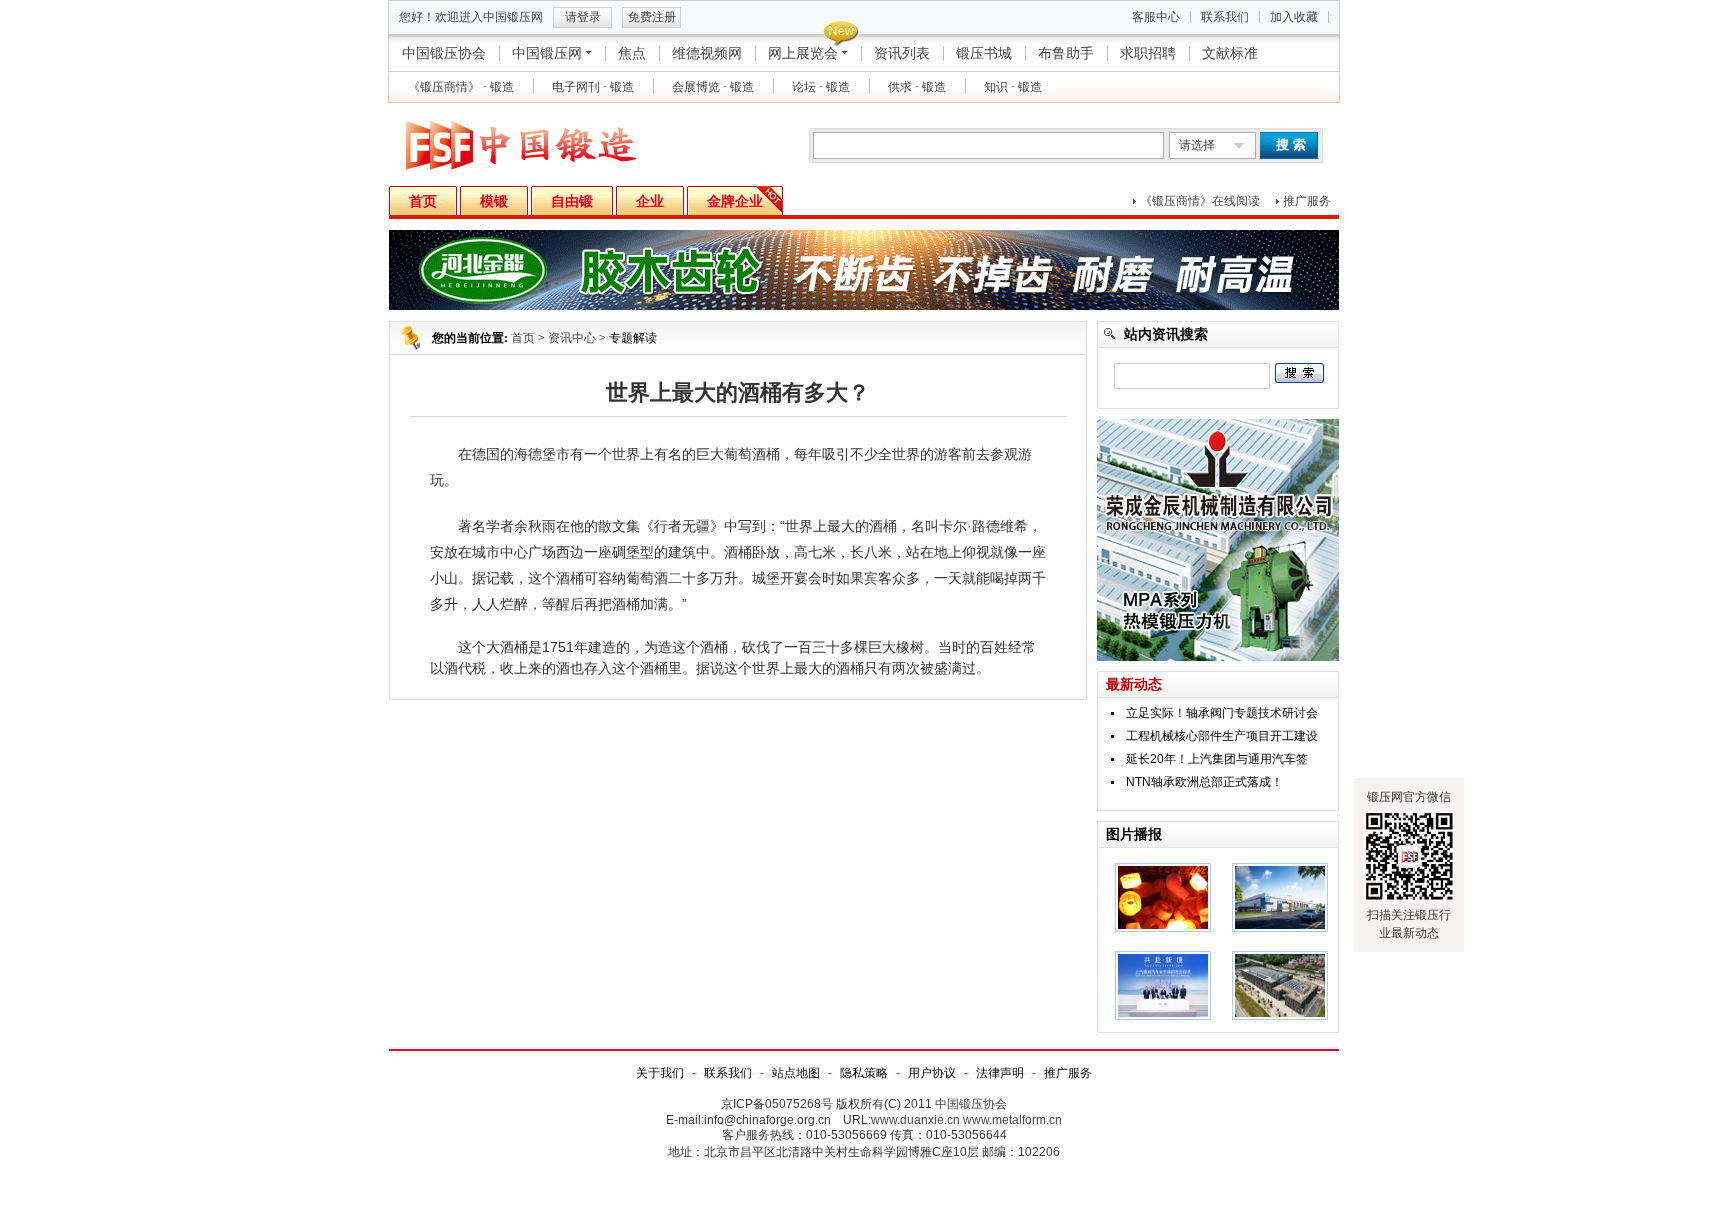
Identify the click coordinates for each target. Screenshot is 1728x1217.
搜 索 (1291, 144)
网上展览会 (803, 53)
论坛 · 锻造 (821, 87)
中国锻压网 (547, 53)
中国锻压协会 (444, 53)
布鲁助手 (1066, 53)
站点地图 (796, 1073)
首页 (523, 338)
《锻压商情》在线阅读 (1200, 201)
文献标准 (1230, 53)
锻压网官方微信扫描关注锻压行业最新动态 (1409, 865)
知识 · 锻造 (1013, 87)
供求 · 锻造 (917, 87)
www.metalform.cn (1012, 1120)
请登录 (583, 17)
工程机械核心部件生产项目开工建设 (1222, 736)
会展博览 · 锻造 (713, 87)
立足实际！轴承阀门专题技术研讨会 (1222, 713)
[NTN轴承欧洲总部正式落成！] (1280, 1016)
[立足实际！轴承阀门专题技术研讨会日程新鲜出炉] (1163, 928)
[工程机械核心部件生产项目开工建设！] (1280, 928)
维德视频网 (707, 53)
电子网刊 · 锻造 (593, 87)
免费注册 (652, 17)
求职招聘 (1148, 53)
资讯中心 (572, 338)
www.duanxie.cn (915, 1120)
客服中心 (1156, 17)
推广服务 (1307, 201)
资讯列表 (902, 53)
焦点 (632, 53)
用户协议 (932, 1073)
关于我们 (660, 1073)
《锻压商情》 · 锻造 (461, 87)
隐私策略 (864, 1073)
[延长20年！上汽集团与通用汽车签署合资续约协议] (1163, 1016)
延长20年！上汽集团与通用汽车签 (1217, 759)
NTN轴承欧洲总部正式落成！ (1204, 782)
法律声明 (1000, 1073)
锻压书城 (984, 53)
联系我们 (1225, 17)
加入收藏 (1294, 17)
